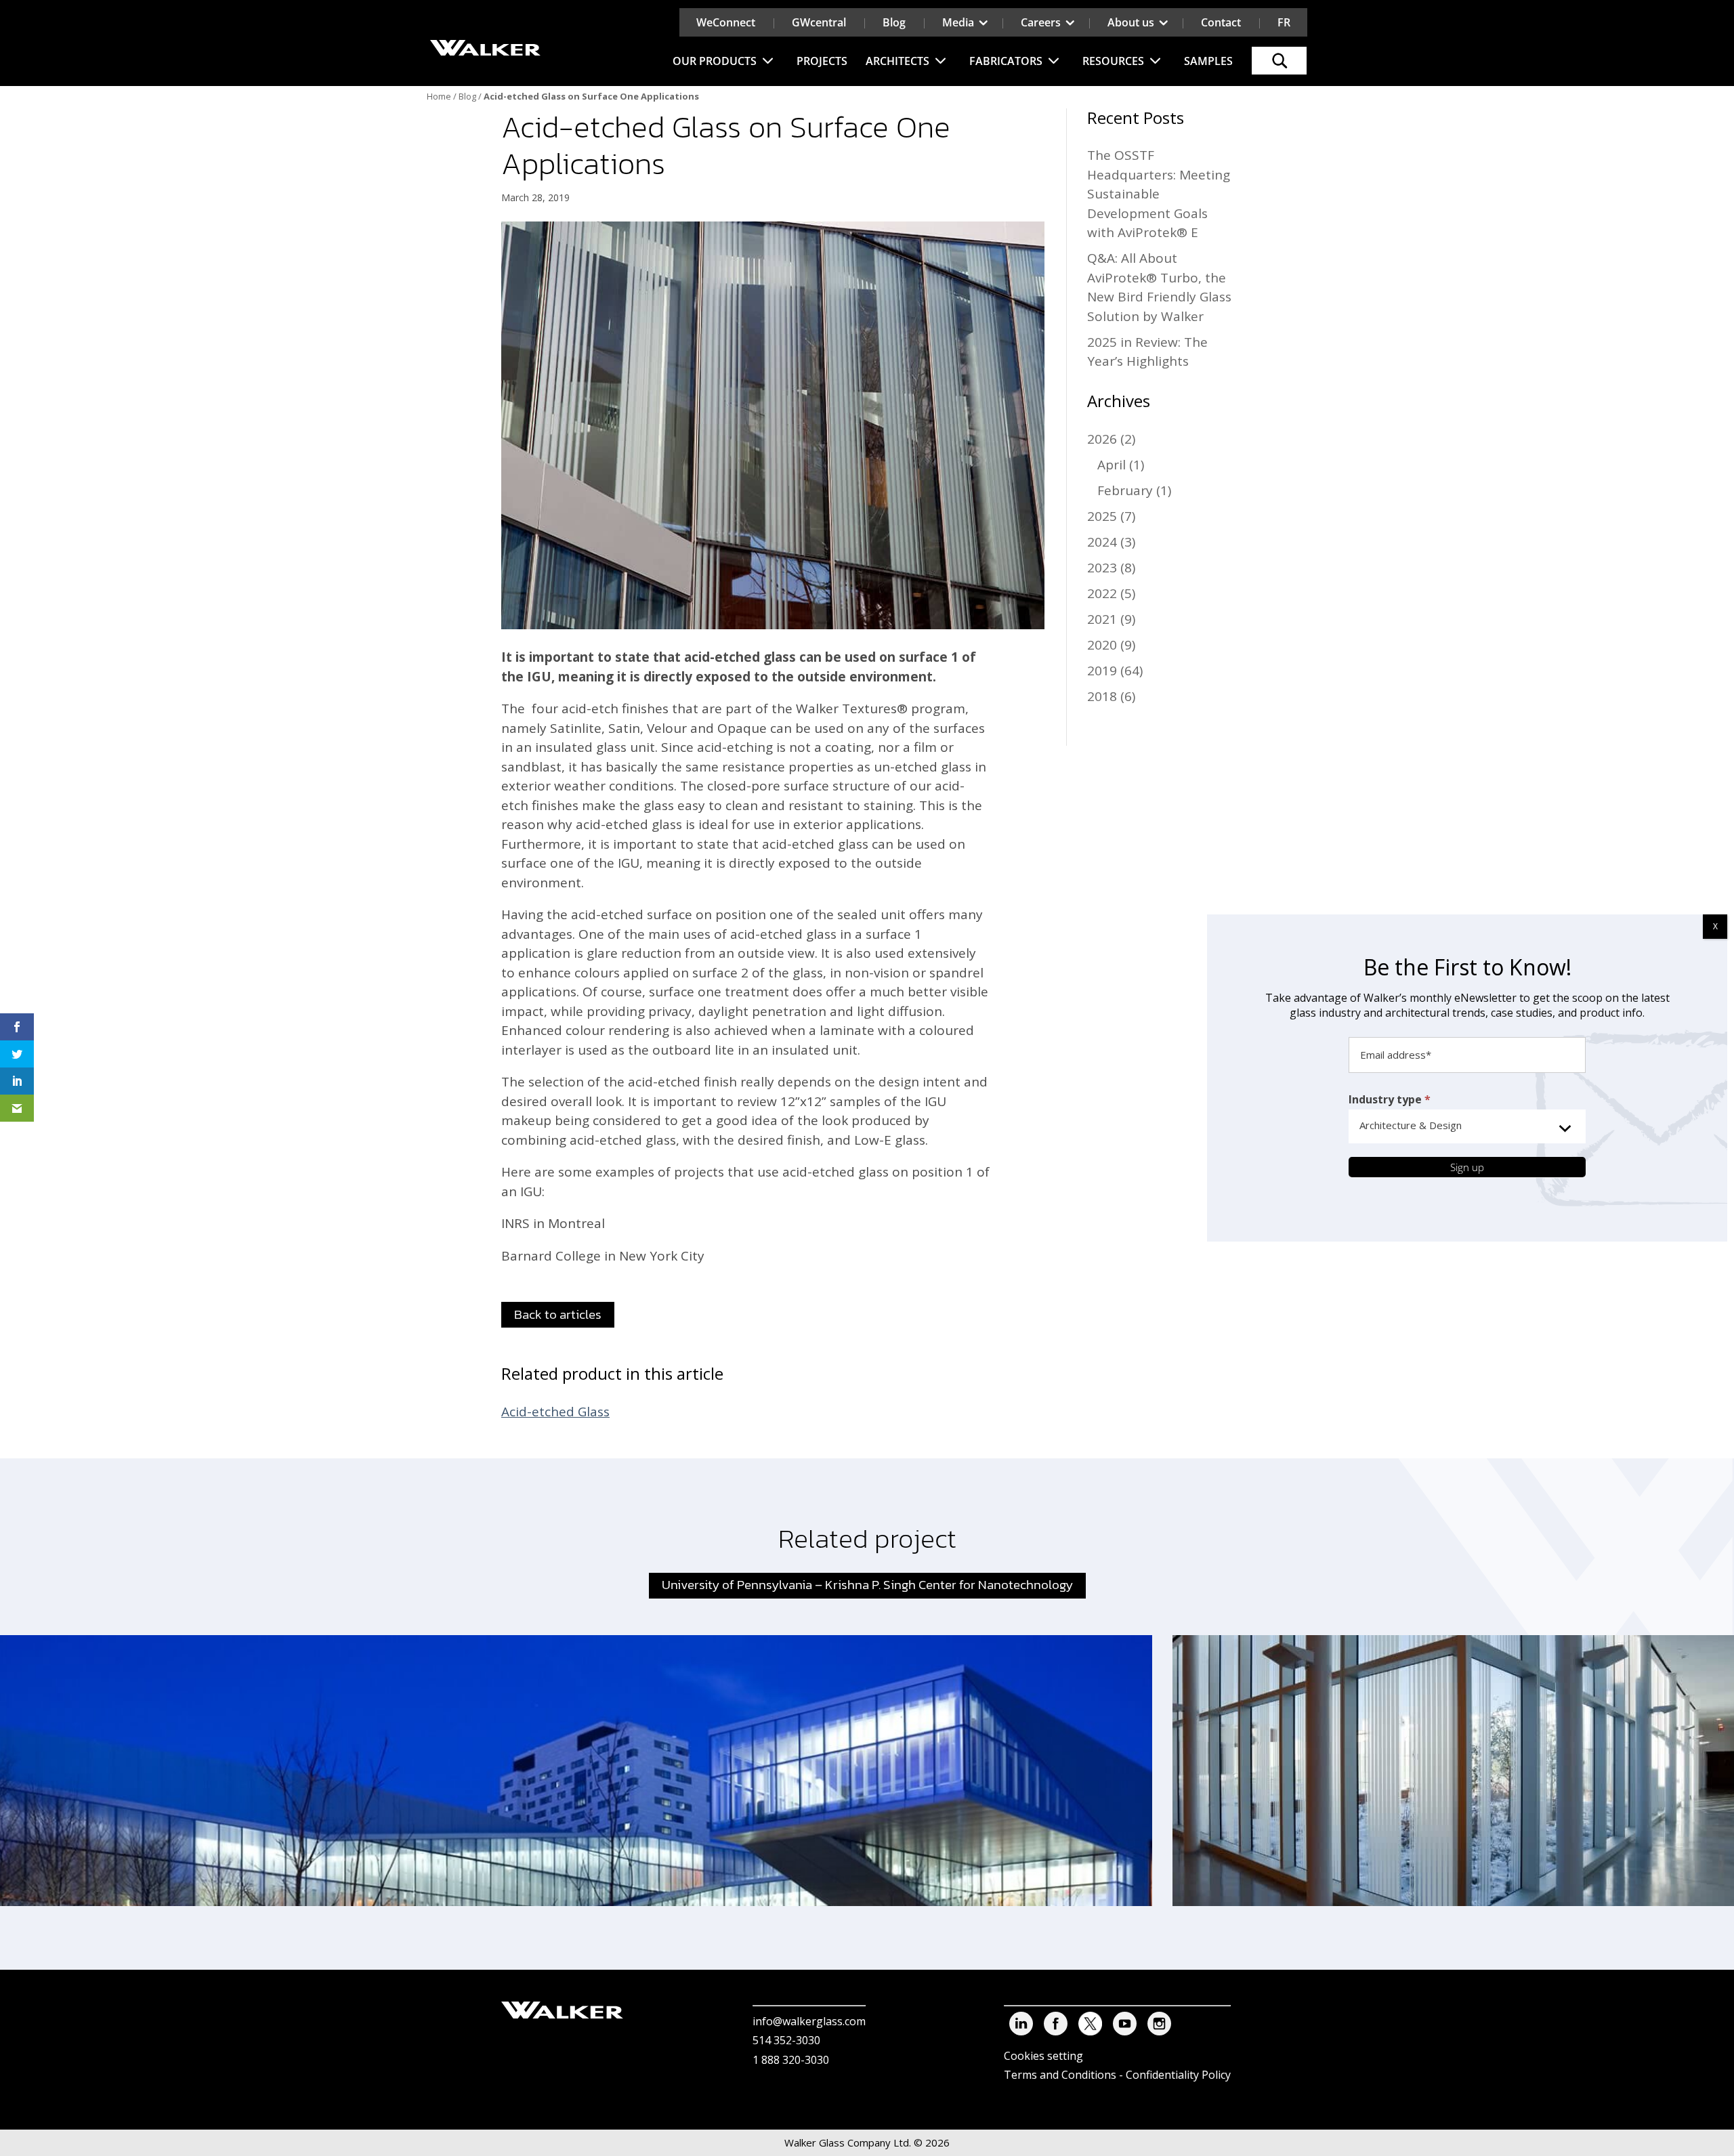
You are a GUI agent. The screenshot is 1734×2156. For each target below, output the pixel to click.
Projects (822, 61)
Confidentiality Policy (1178, 2075)
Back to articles (558, 1314)
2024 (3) (1111, 542)
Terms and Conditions (1060, 2075)
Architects (897, 61)
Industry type (1390, 1099)
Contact (1221, 22)
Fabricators (1006, 61)
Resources (1113, 61)
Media (958, 22)
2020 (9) (1111, 645)
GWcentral (819, 22)
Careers (1041, 22)
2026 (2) (1111, 439)
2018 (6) (1111, 696)
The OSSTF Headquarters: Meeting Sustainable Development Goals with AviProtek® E (1159, 194)
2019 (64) (1115, 671)
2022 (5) (1111, 593)
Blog (894, 22)
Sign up (1467, 1167)
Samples (1208, 61)
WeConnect (726, 22)
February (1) (1134, 490)
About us (1131, 22)
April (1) (1121, 465)
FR (1284, 22)
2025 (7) (1111, 516)
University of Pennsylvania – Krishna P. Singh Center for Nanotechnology (867, 1585)
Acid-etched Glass (555, 1412)
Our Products (715, 61)
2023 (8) (1111, 568)
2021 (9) (1111, 619)
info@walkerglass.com (809, 2021)
